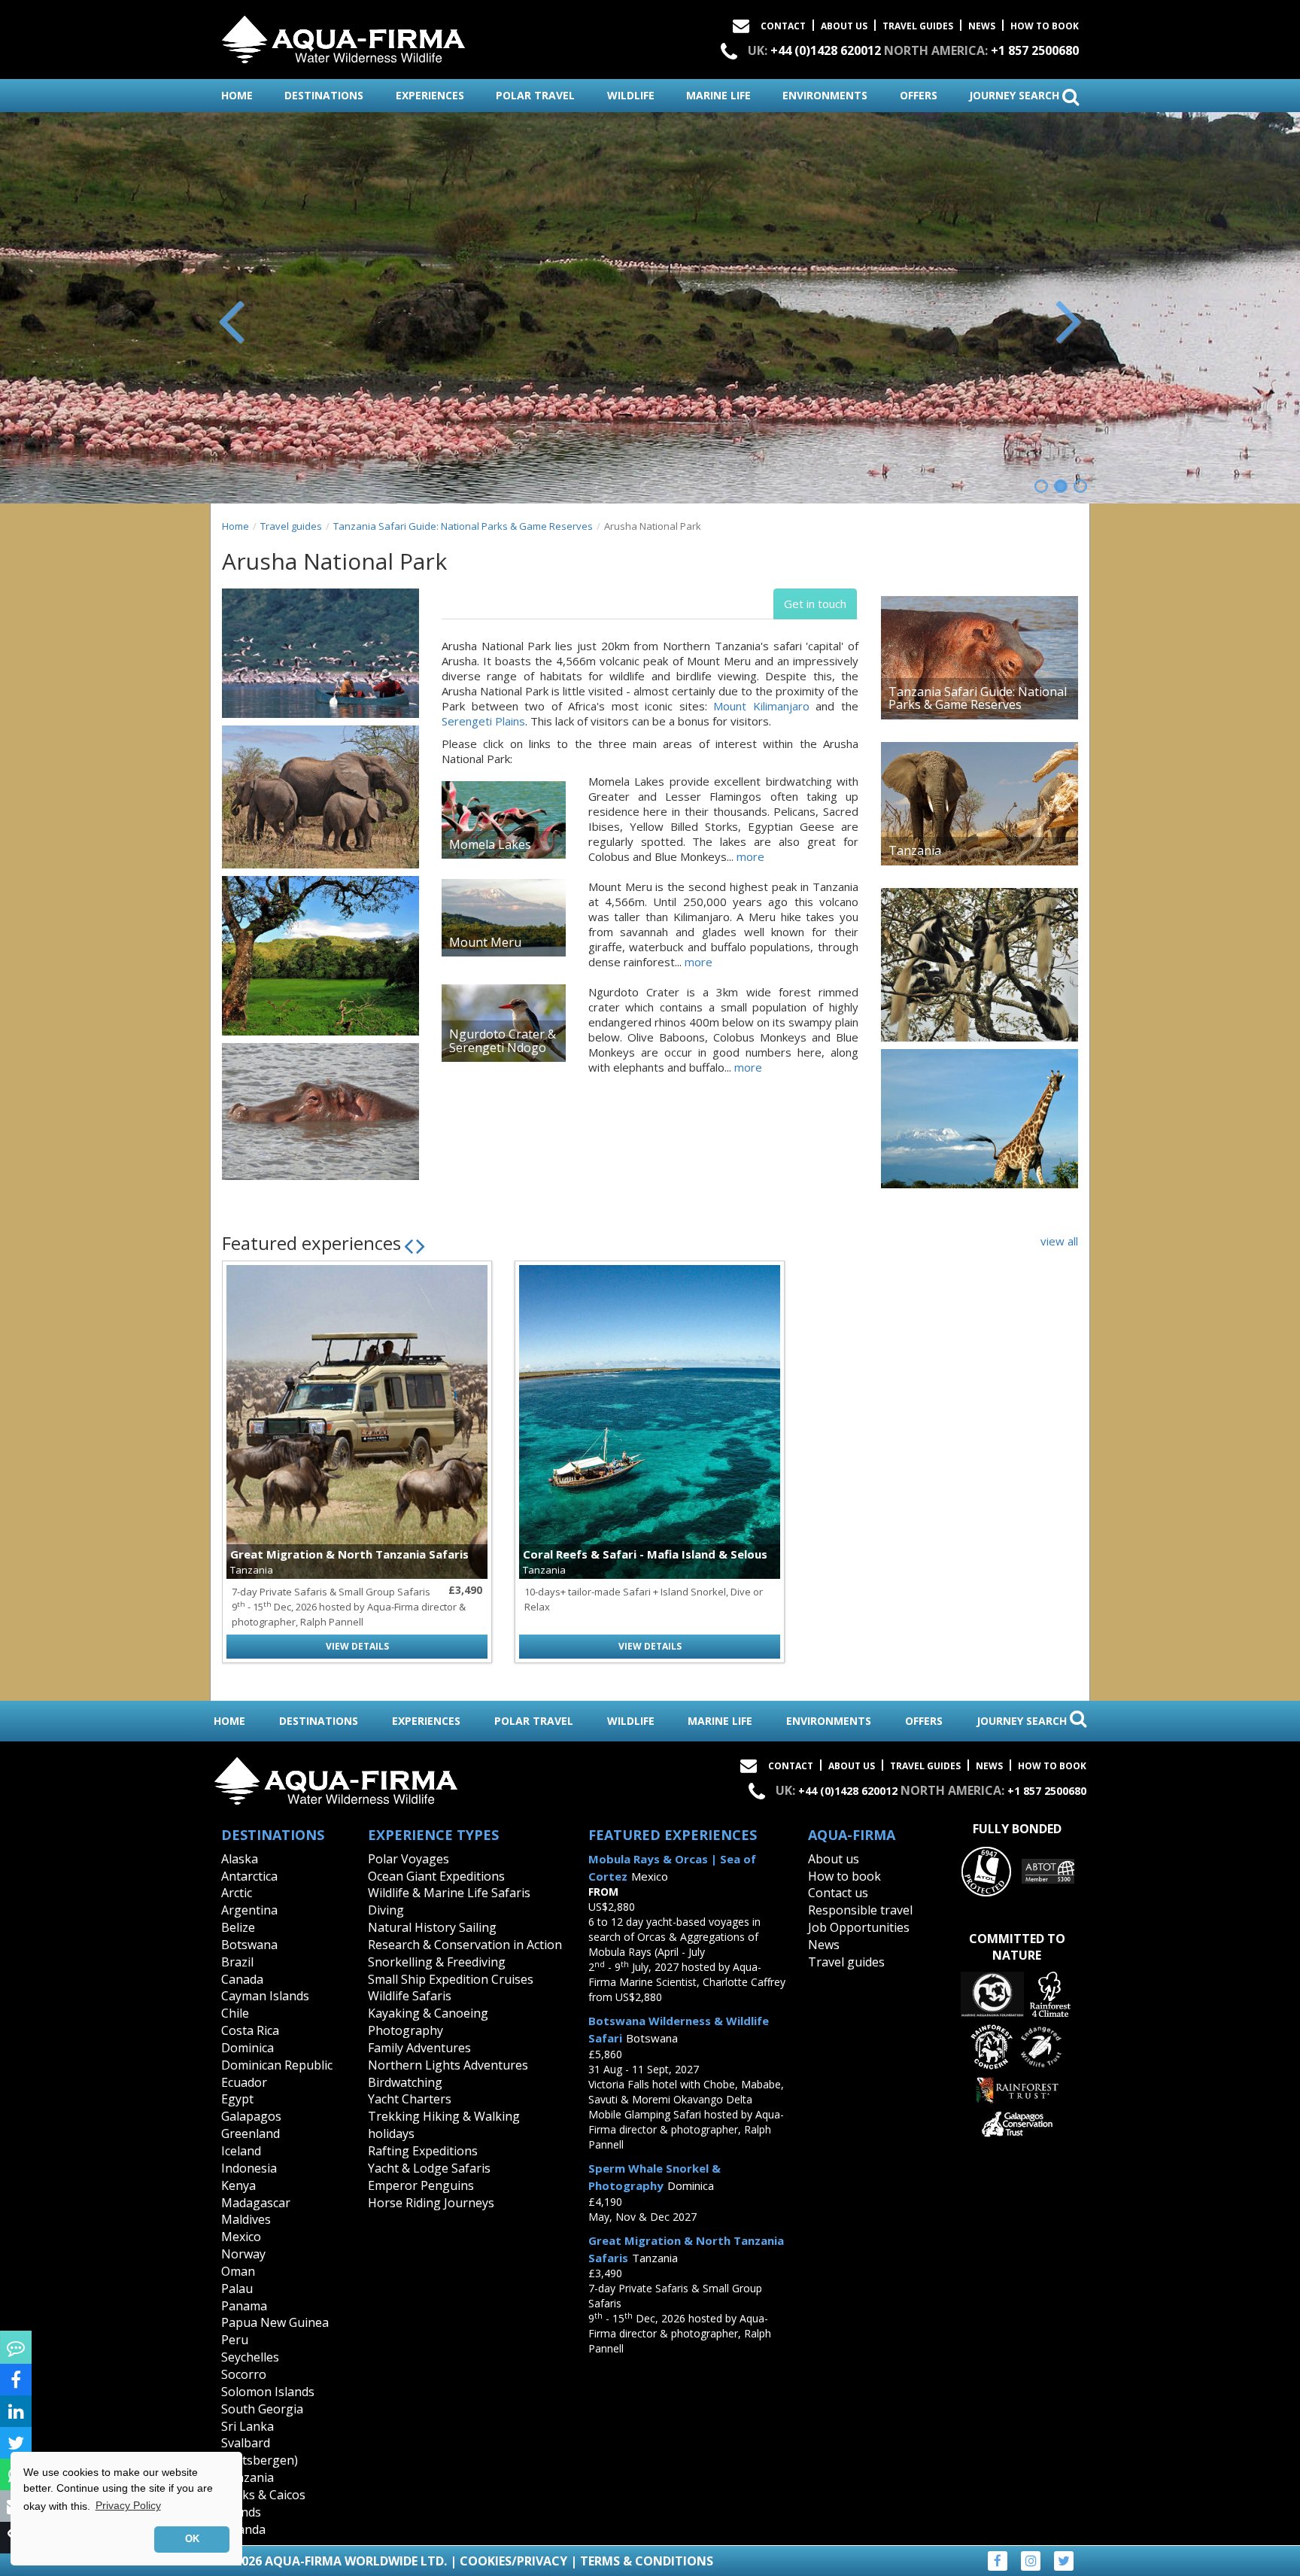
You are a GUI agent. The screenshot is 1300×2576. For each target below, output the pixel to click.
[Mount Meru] (504, 918)
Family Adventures (419, 2048)
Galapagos (251, 2116)
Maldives (246, 2219)
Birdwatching (405, 2082)
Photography (405, 2030)
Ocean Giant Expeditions (436, 1876)
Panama (244, 2306)
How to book (1045, 26)
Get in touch (815, 604)
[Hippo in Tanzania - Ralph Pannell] (320, 1112)
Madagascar (256, 2203)
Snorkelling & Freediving (437, 1962)
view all (1059, 1241)
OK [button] (192, 2539)
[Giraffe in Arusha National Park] (980, 1119)
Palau (237, 2289)
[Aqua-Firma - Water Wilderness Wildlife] (343, 36)
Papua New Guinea (275, 2322)
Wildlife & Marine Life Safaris (449, 1893)
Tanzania (248, 2477)
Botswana (249, 1945)
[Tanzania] (980, 804)
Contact (783, 26)
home (237, 95)
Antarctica (249, 1876)
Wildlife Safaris (410, 1996)
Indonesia (249, 2168)
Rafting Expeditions (423, 2151)
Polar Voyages (409, 1859)
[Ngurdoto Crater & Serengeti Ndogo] (504, 1023)
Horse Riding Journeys (431, 2203)
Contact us (838, 1893)
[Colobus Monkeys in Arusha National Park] (980, 965)
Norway (243, 2254)
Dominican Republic (277, 2065)
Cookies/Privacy (513, 2561)
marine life (718, 95)
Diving (386, 1910)
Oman (238, 2271)
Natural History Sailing (432, 1927)
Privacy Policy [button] (128, 2505)
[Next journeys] (421, 1245)
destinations (324, 95)
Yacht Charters (410, 2099)
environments (825, 95)
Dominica (248, 2048)
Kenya (238, 2185)
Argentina (249, 1910)
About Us (844, 26)
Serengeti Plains (483, 721)
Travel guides (291, 526)
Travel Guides (918, 26)
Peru (235, 2340)
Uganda (243, 2529)
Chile (235, 2013)
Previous (232, 319)
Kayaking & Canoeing (428, 2013)
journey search (1016, 95)
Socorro (244, 2374)
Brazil (237, 1962)
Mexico (241, 2237)
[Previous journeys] (409, 1245)
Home (235, 526)
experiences (430, 95)
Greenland (251, 2133)
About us (834, 1859)
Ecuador (244, 2082)
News (982, 26)
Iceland (241, 2151)
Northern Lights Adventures (448, 2065)
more (750, 856)
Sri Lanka (248, 2426)
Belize (238, 1927)
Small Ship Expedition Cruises (451, 1979)
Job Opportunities (859, 1927)
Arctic (237, 1893)
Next (1068, 319)
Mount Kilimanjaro (761, 706)
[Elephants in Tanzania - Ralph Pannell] (320, 797)
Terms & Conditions (647, 2561)
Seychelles (250, 2357)
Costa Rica (250, 2030)
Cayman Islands (265, 1996)
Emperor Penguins (421, 2185)
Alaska (240, 1859)
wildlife (631, 95)
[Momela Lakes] (504, 820)
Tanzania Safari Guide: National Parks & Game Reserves (463, 526)
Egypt (237, 2099)
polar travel (535, 95)
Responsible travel (860, 1910)
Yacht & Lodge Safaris (429, 2168)
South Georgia (262, 2409)
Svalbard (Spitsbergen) (260, 2451)
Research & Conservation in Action (465, 1945)
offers (919, 95)
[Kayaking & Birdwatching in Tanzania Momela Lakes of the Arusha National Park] (320, 653)
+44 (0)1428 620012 (826, 50)
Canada (242, 1979)
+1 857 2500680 (1035, 50)
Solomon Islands (268, 2392)
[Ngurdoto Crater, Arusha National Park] (320, 956)
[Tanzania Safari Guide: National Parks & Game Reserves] (980, 658)
